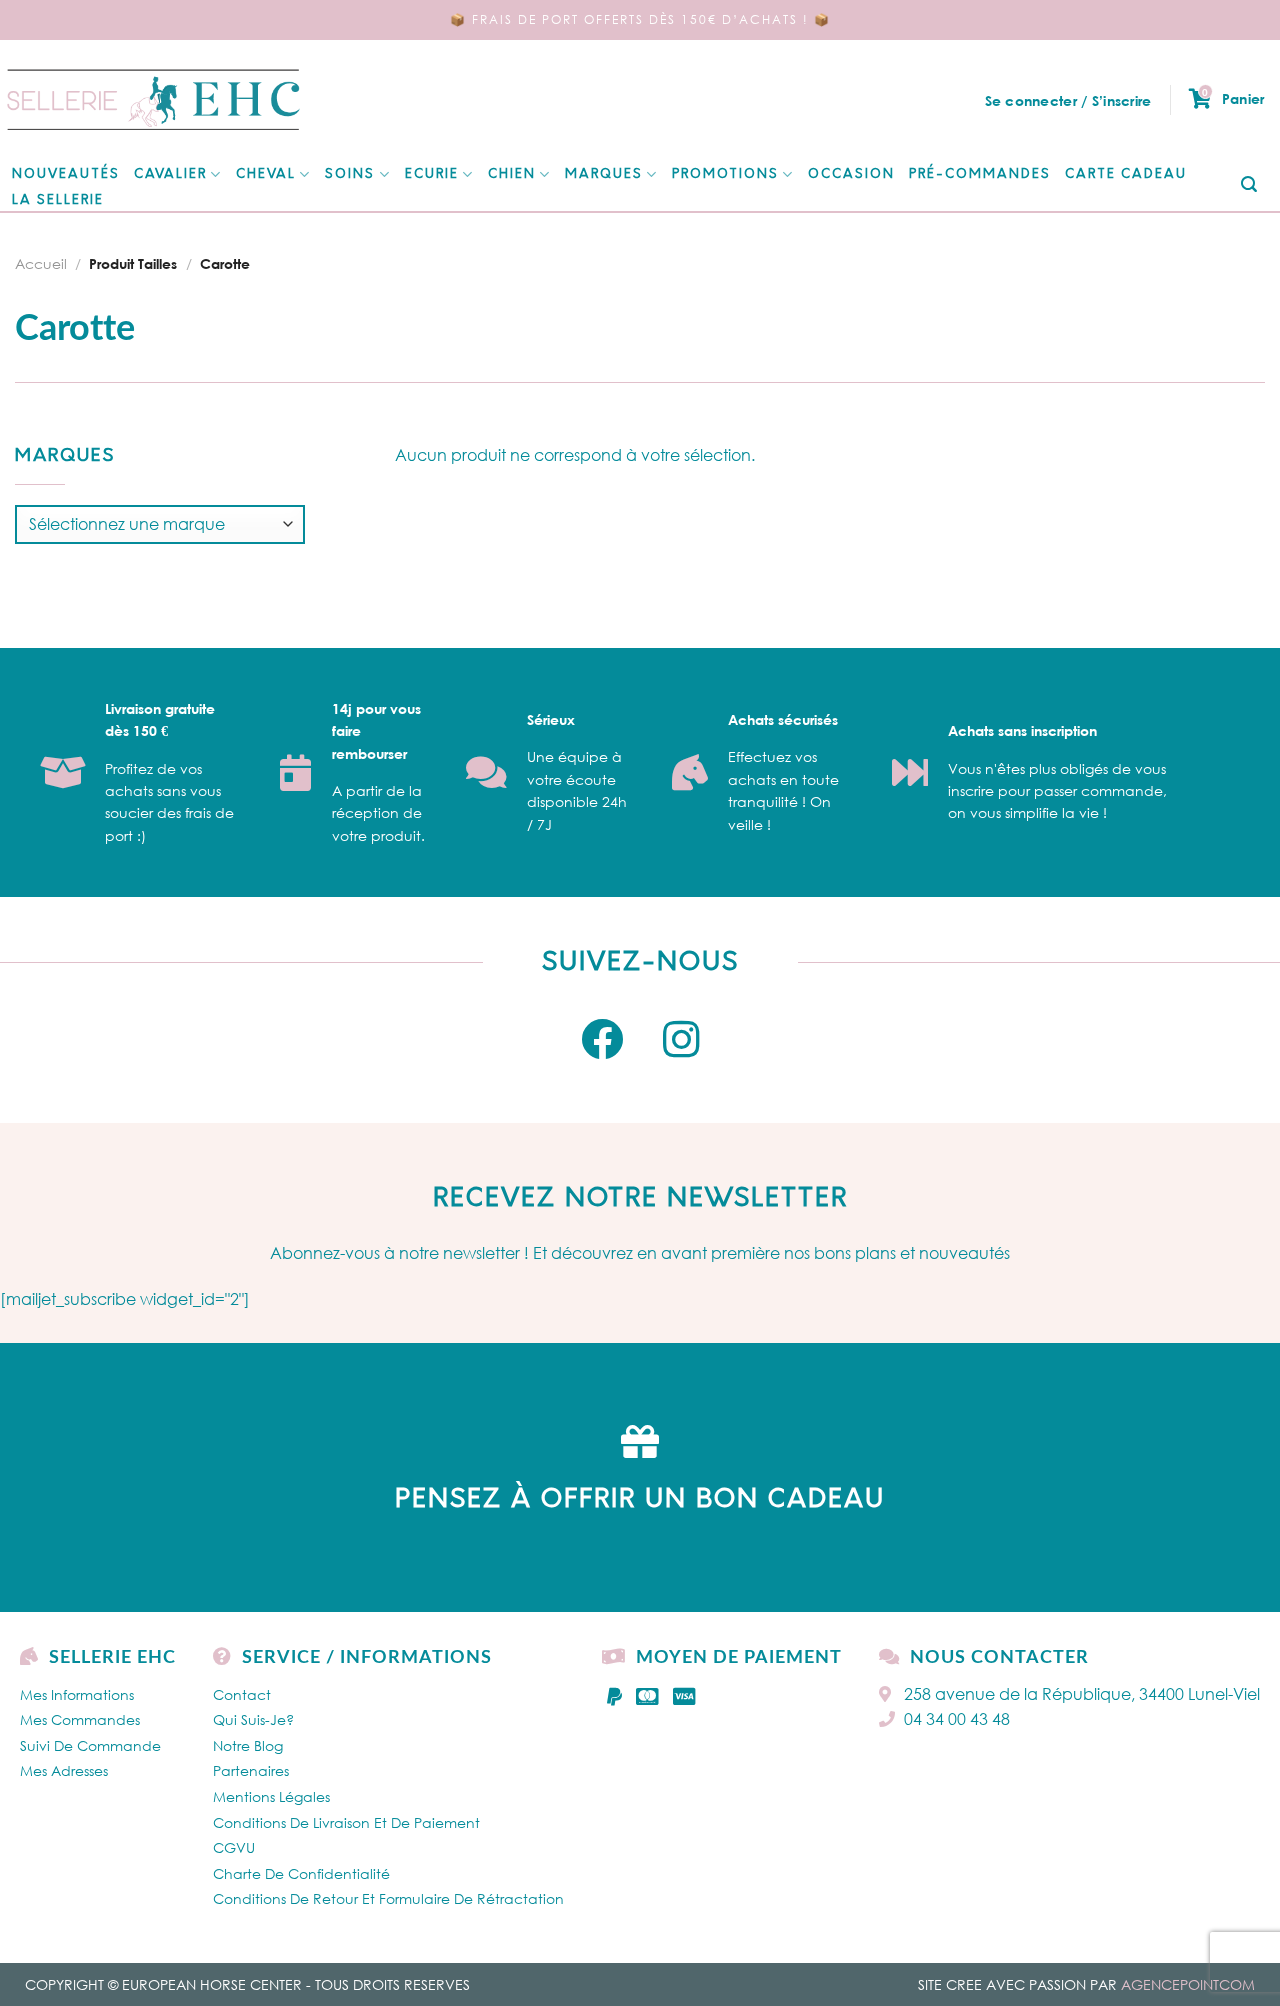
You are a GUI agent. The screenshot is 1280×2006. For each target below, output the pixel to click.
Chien (512, 174)
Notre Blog (248, 1745)
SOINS (350, 174)
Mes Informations (77, 1694)
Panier (1233, 98)
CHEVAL (266, 174)
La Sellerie (58, 200)
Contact (242, 1694)
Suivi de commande (90, 1745)
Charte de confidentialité (301, 1873)
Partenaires (251, 1770)
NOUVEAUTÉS (66, 174)
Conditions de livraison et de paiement (346, 1822)
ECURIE (432, 174)
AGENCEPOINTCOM (1188, 1984)
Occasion (851, 174)
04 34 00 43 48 (957, 1719)
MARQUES (604, 174)
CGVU (234, 1847)
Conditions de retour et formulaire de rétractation (388, 1898)
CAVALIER (170, 174)
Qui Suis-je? (253, 1719)
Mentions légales (271, 1796)
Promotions (725, 174)
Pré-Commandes (980, 174)
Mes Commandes (80, 1719)
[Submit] (1249, 185)
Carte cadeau (1126, 174)
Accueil (41, 263)
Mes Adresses (64, 1770)
